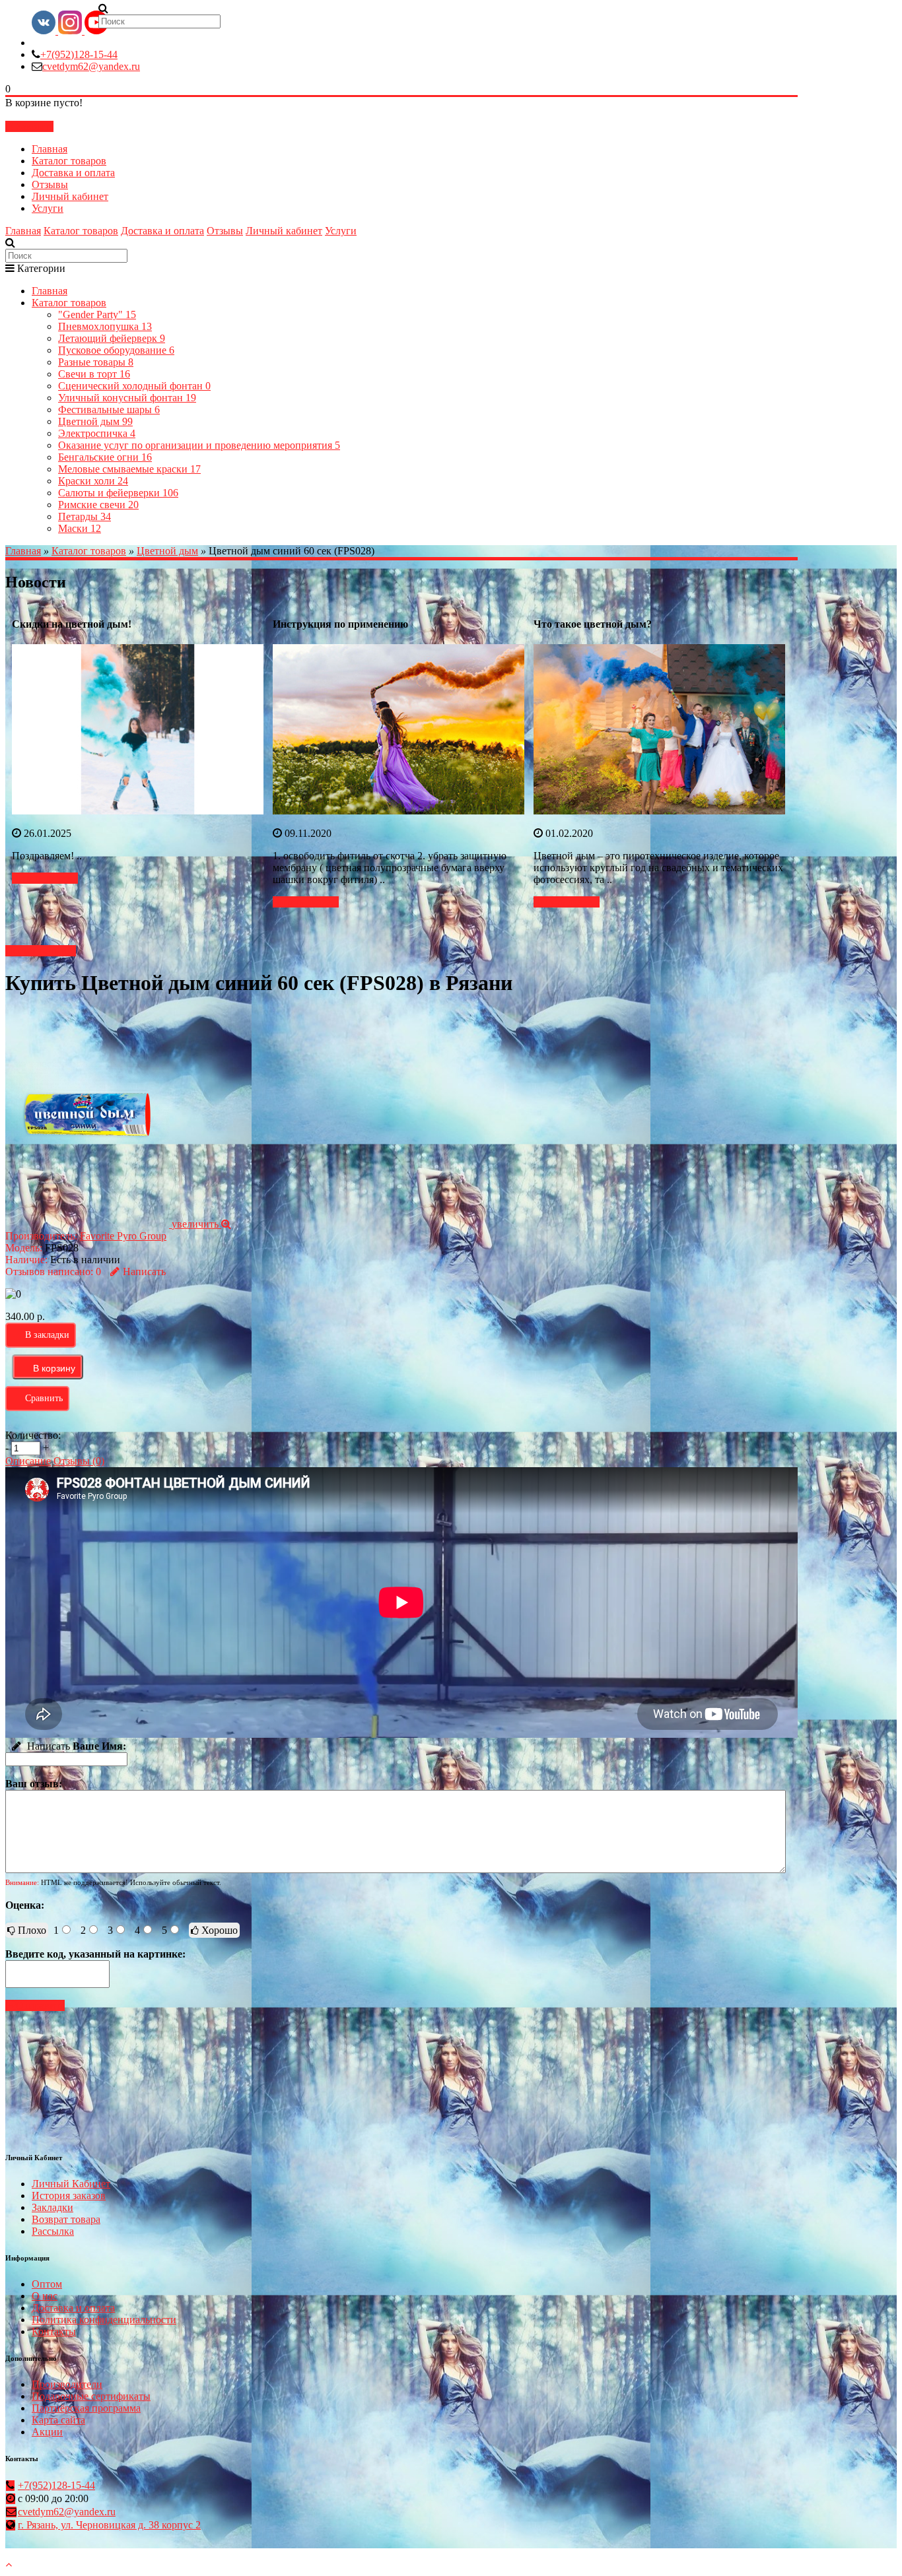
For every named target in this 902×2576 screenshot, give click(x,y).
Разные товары (96, 362)
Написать (144, 1271)
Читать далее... (45, 878)
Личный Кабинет (71, 2184)
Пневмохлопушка (105, 326)
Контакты (54, 2331)
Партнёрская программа (86, 2408)
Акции (47, 2432)
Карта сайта (58, 2420)
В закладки (47, 1335)
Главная (50, 149)
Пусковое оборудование (116, 350)
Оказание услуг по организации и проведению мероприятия (199, 445)
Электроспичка (97, 433)
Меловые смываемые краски (129, 469)
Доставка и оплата (73, 173)
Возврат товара (66, 2219)
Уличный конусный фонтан (127, 398)
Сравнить (44, 1398)
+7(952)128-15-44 (79, 54)
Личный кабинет (70, 196)
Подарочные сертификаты (91, 2396)
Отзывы (50, 184)
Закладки (52, 2207)
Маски (80, 528)
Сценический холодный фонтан (134, 386)
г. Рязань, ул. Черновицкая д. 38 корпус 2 (109, 2525)
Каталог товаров (69, 161)
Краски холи (93, 481)
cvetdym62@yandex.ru (91, 66)
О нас (45, 2296)
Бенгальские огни (105, 457)
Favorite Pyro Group (123, 1236)
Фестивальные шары (109, 410)
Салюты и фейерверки (118, 493)
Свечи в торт (94, 374)
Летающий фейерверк (112, 338)
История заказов (69, 2196)
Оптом (47, 2284)
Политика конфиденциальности (104, 2320)
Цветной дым (95, 421)
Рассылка (53, 2231)
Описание (28, 1461)
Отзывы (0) (79, 1461)
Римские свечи (98, 505)
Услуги (48, 208)
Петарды (85, 516)
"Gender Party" (97, 314)
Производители (67, 2384)
